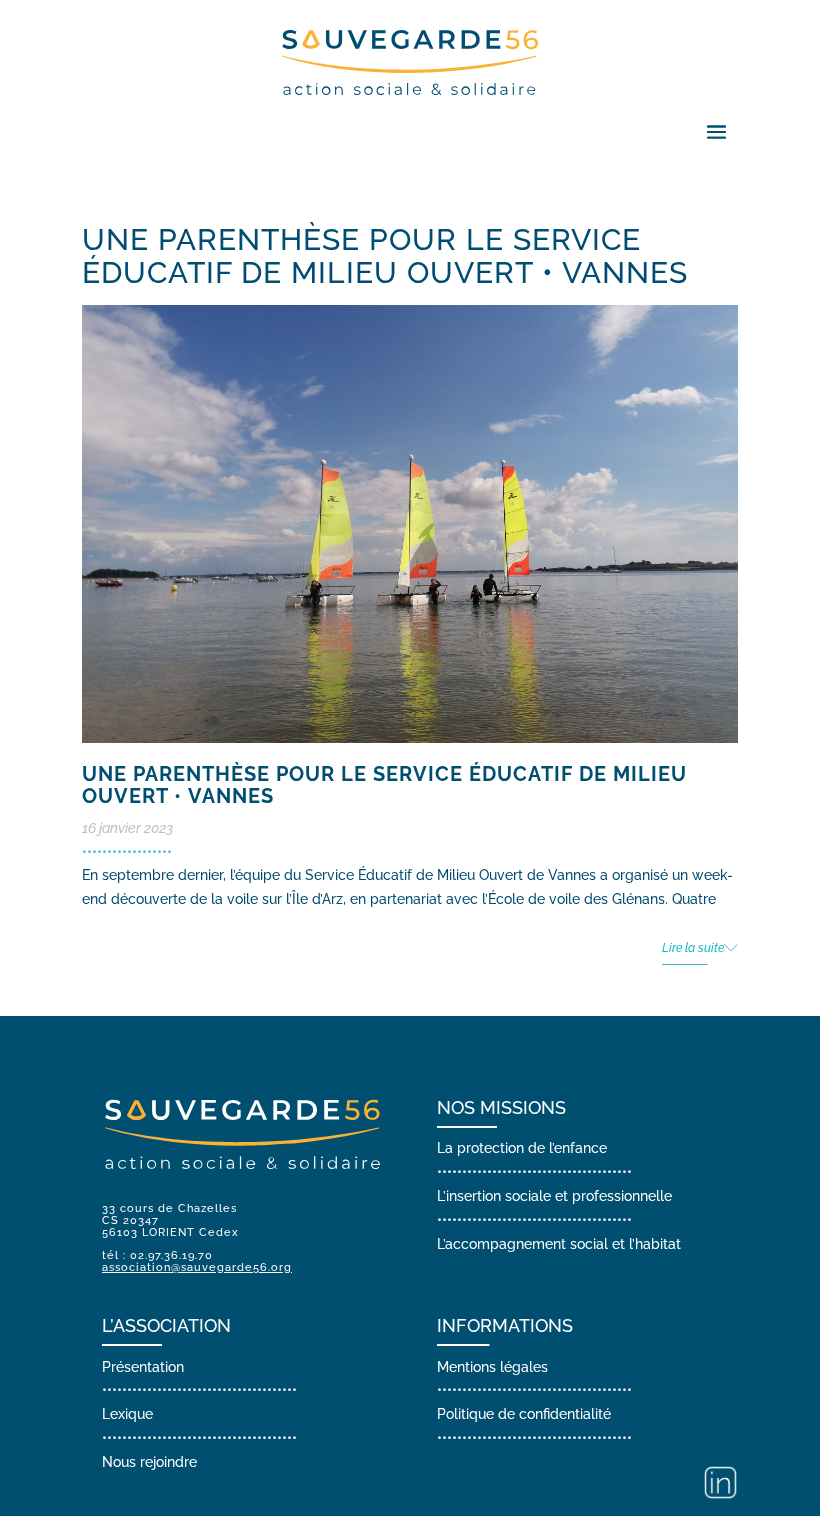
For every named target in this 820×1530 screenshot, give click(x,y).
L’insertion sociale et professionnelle (554, 1196)
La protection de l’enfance (522, 1148)
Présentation (143, 1367)
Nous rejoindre (149, 1462)
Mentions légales (492, 1367)
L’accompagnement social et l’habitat (559, 1244)
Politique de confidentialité (524, 1414)
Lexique (127, 1414)
